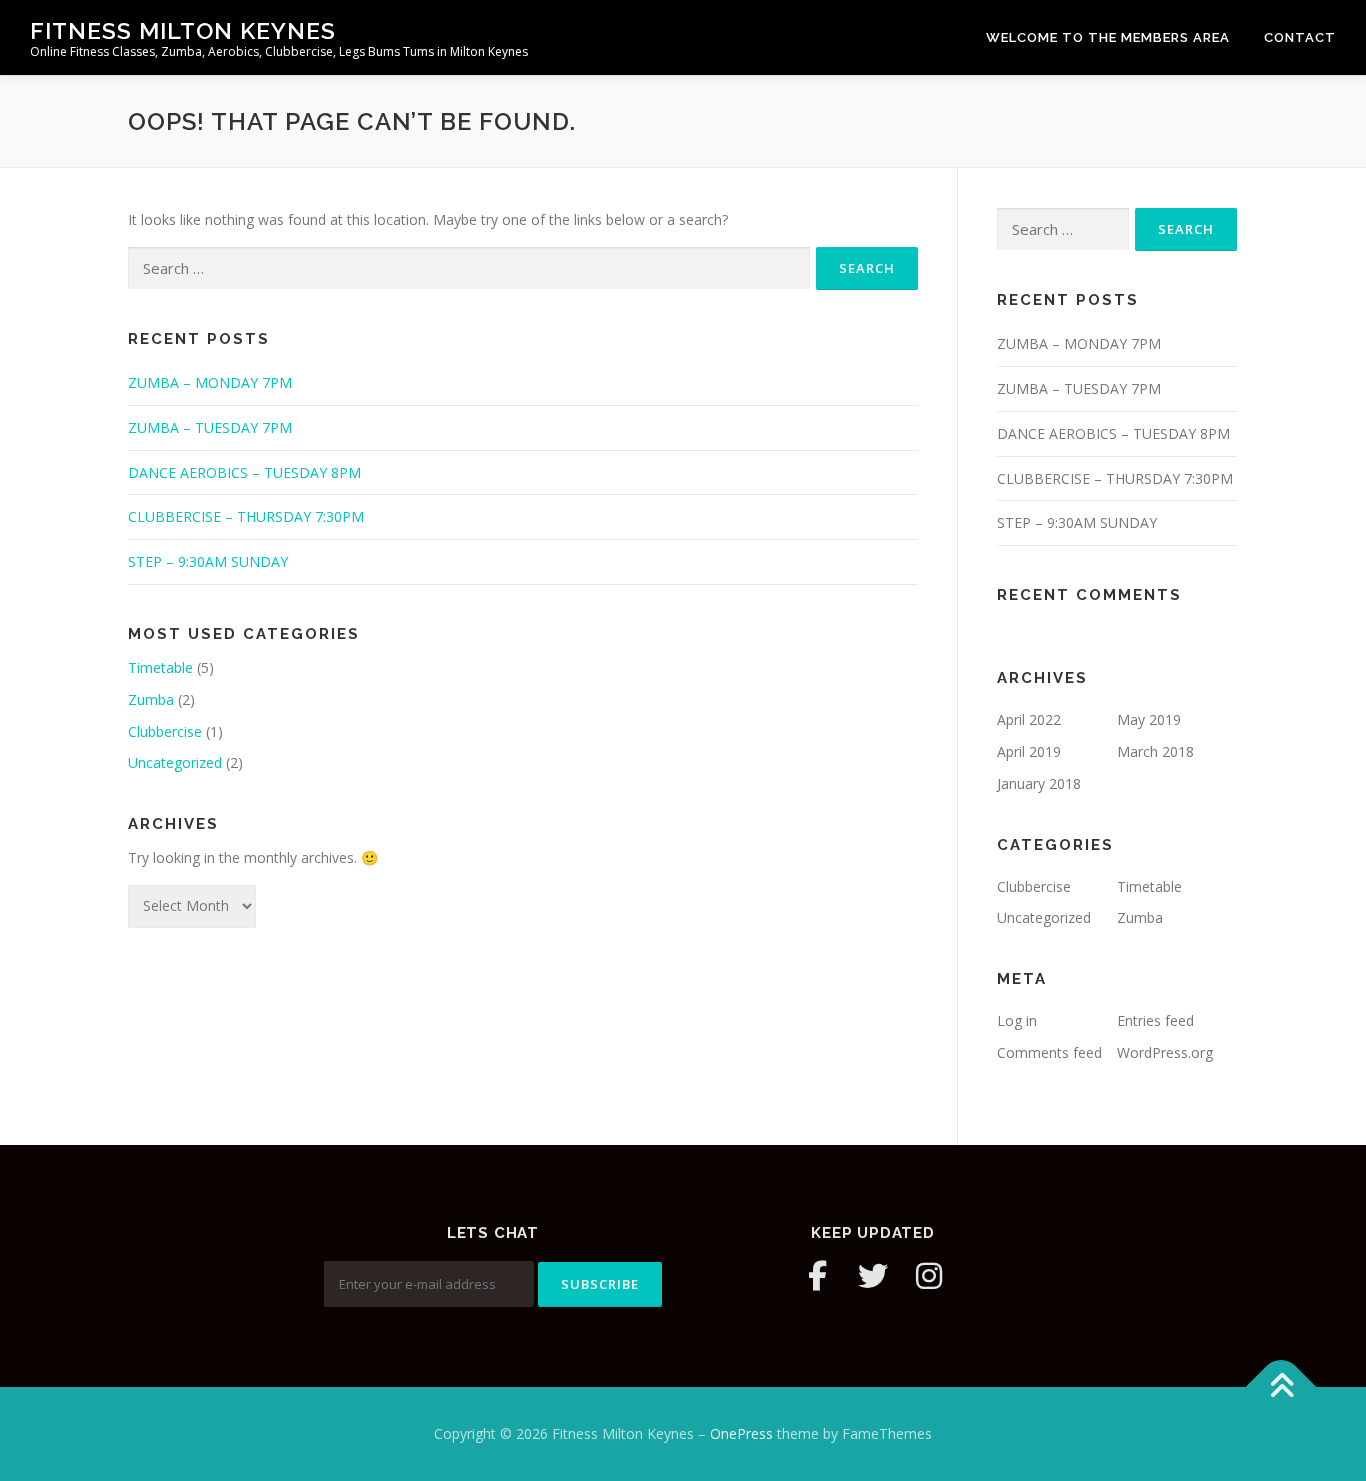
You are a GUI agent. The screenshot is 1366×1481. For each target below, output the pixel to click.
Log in (1017, 1020)
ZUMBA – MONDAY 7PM (210, 382)
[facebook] (817, 1276)
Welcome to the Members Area (1108, 37)
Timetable (160, 667)
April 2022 (1029, 719)
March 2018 (1155, 751)
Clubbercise (165, 731)
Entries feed (1155, 1020)
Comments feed (1049, 1052)
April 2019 (1029, 751)
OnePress (741, 1433)
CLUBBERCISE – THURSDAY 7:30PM (246, 516)
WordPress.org (1165, 1052)
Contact (1300, 37)
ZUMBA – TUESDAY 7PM (210, 427)
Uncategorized (175, 762)
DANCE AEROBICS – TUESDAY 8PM (244, 472)
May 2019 (1149, 719)
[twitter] (873, 1276)
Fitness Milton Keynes (183, 30)
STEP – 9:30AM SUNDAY (208, 561)
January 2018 (1039, 783)
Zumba (151, 699)
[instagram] (929, 1276)
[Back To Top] (1281, 1387)
